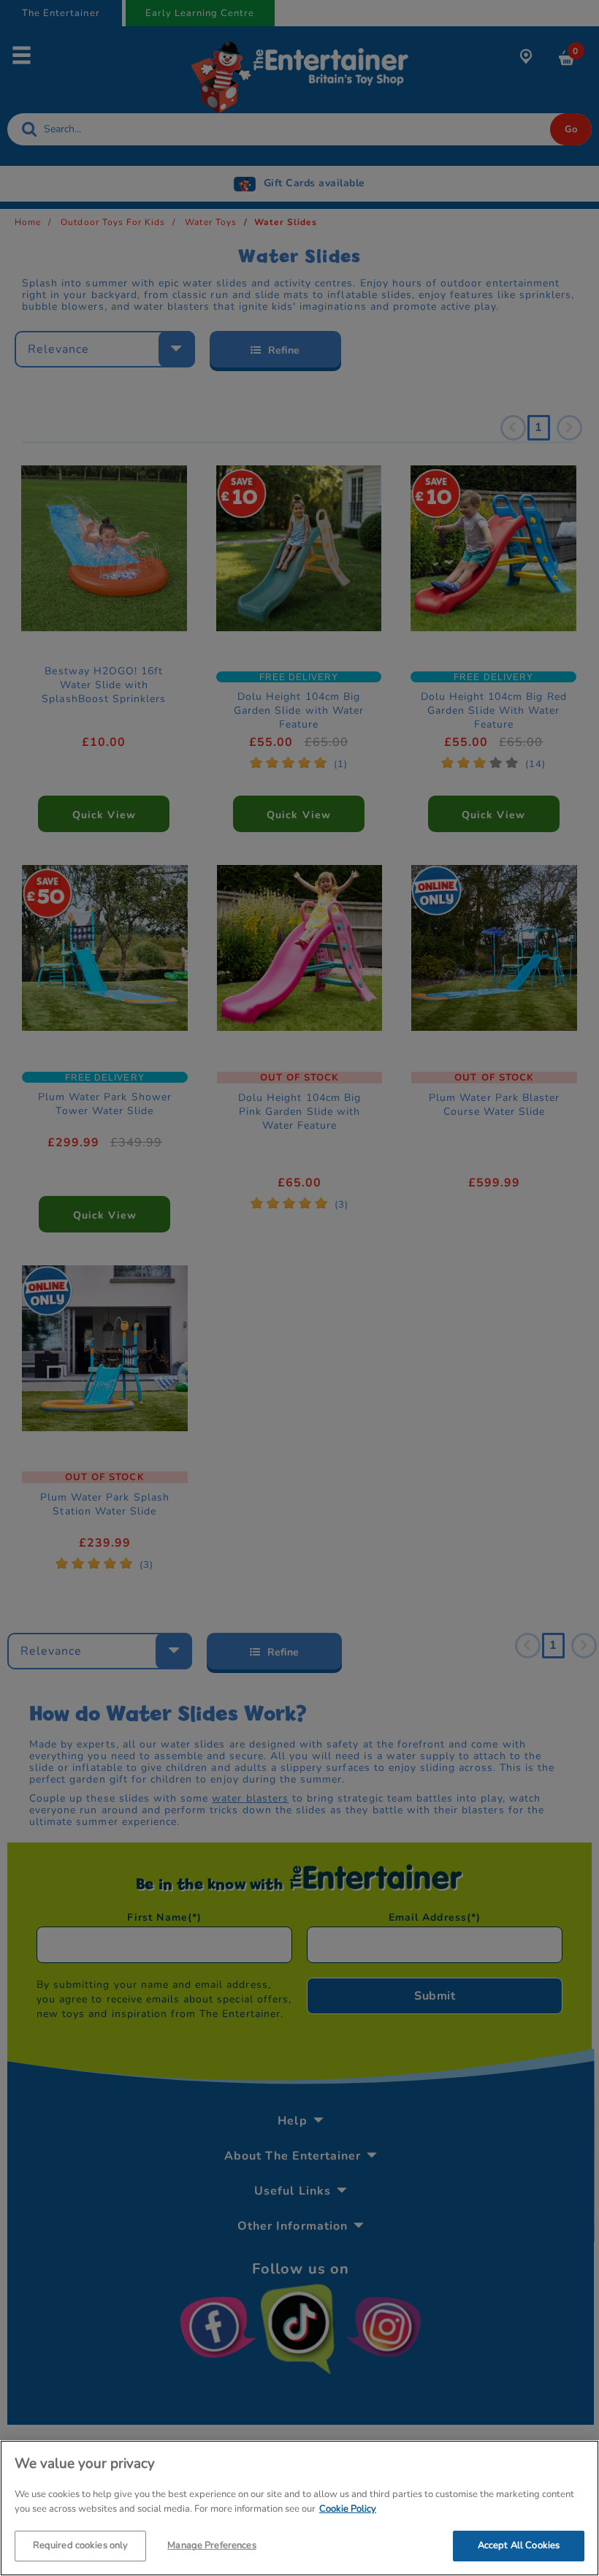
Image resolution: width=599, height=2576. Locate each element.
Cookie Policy (348, 2509)
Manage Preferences (211, 2545)
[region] (299, 2508)
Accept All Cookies (519, 2545)
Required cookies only (81, 2545)
